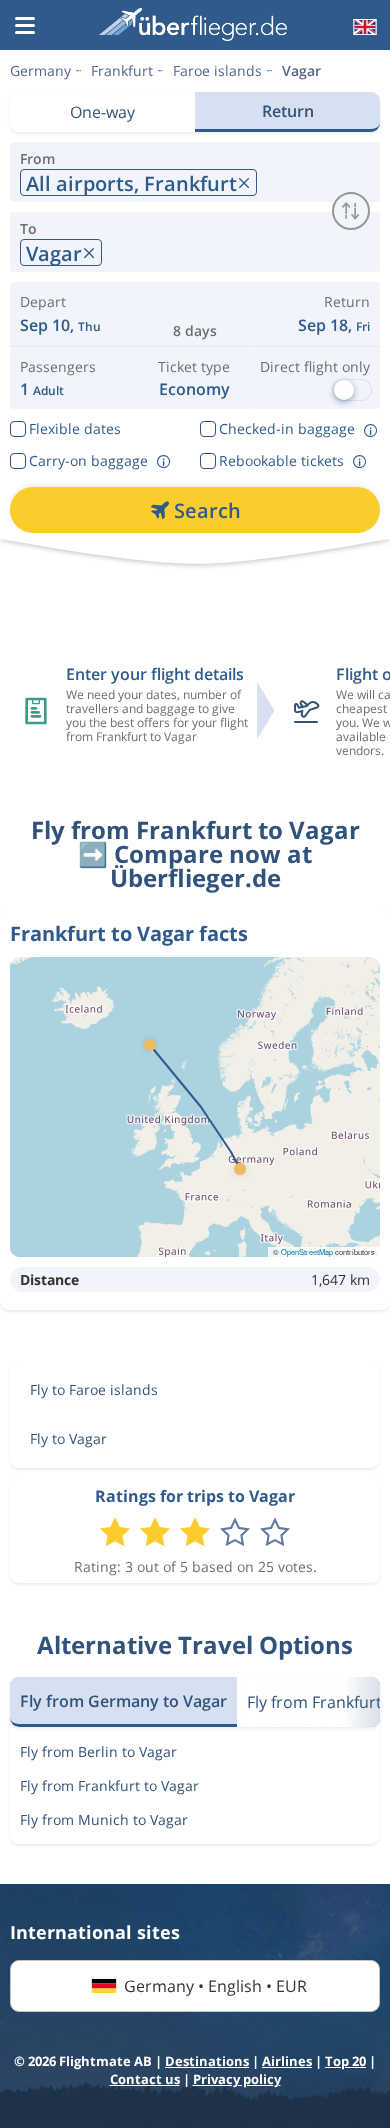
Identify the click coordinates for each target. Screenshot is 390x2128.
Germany (40, 70)
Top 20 (345, 2061)
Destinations (207, 2061)
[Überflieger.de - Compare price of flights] (193, 24)
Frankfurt (122, 70)
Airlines (287, 2061)
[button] (25, 27)
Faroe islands (217, 70)
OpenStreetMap (307, 1251)
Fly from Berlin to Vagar (98, 1751)
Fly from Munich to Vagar (104, 1819)
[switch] (351, 211)
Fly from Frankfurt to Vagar (109, 1785)
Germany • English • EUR (215, 1986)
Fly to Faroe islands (94, 1389)
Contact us (145, 2079)
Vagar (301, 70)
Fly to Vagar (68, 1438)
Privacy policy (237, 2079)
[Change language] (363, 27)
